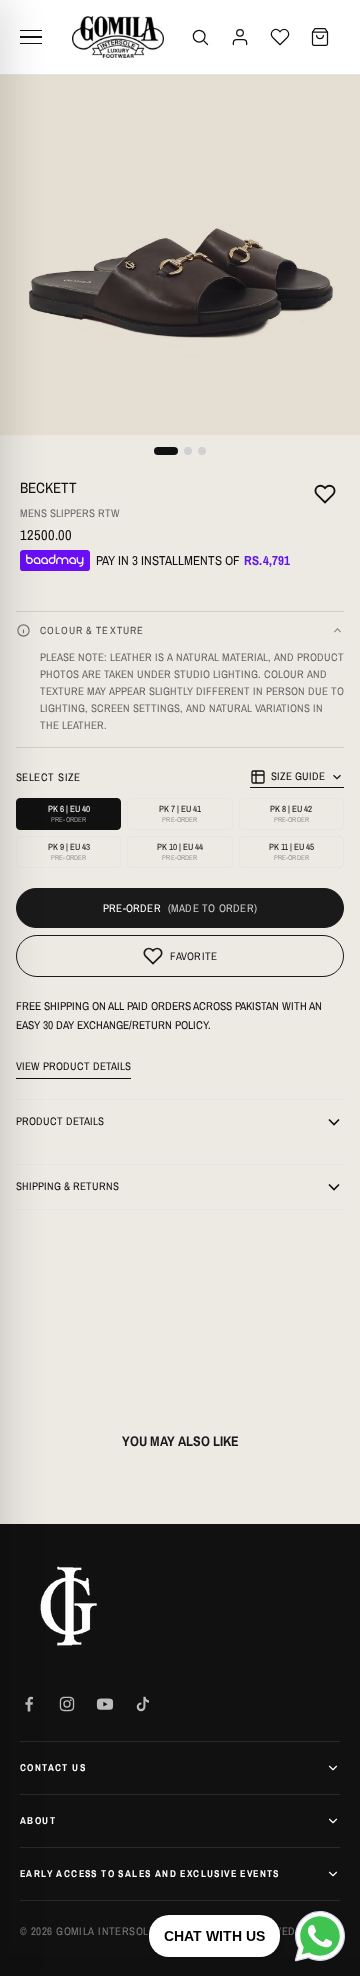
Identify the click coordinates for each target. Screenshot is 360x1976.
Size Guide (298, 776)
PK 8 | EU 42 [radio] (291, 813)
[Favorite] (325, 497)
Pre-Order (132, 908)
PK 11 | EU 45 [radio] (291, 851)
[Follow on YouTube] (105, 1704)
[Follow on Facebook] (29, 1704)
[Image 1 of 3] (166, 451)
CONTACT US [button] (53, 1767)
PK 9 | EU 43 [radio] (69, 851)
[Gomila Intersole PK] (70, 1606)
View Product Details (73, 1066)
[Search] (200, 37)
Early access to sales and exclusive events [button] (150, 1873)
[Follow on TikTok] (143, 1704)
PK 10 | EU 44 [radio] (180, 851)
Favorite (194, 956)
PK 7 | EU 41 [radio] (180, 813)
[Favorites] (280, 37)
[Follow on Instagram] (67, 1704)
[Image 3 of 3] (202, 451)
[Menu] (38, 37)
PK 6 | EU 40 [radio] (69, 813)
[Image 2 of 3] (188, 451)
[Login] (240, 37)
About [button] (38, 1820)
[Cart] (320, 37)
